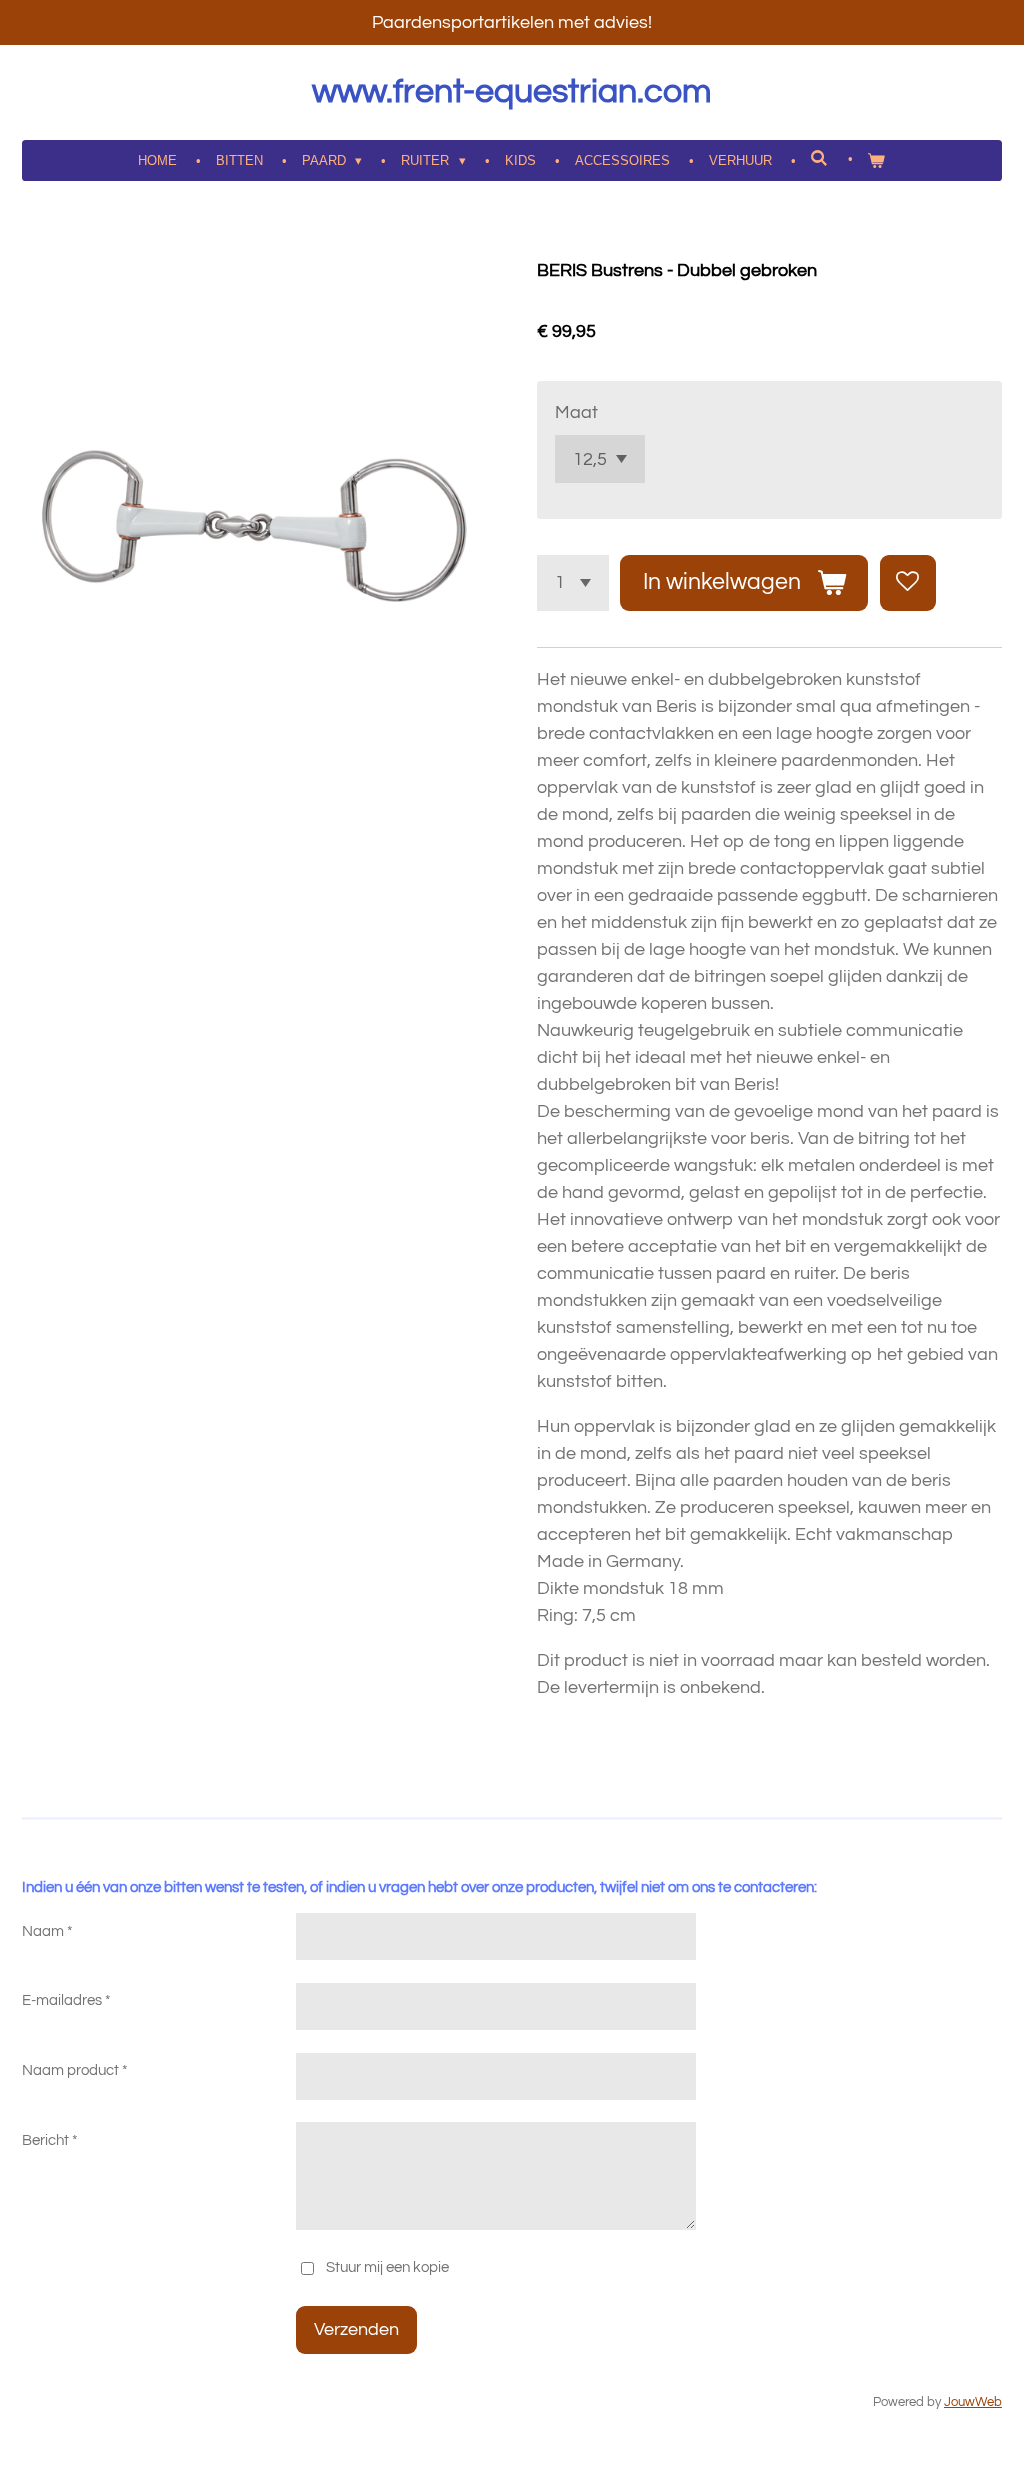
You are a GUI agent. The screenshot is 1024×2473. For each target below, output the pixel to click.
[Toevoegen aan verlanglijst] (908, 583)
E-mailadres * (66, 2000)
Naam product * (75, 2070)
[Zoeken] (820, 158)
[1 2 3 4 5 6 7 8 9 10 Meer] (573, 583)
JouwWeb (973, 2402)
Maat (576, 412)
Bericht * (50, 2140)
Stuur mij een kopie (387, 2267)
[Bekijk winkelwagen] (877, 161)
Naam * (47, 1931)
